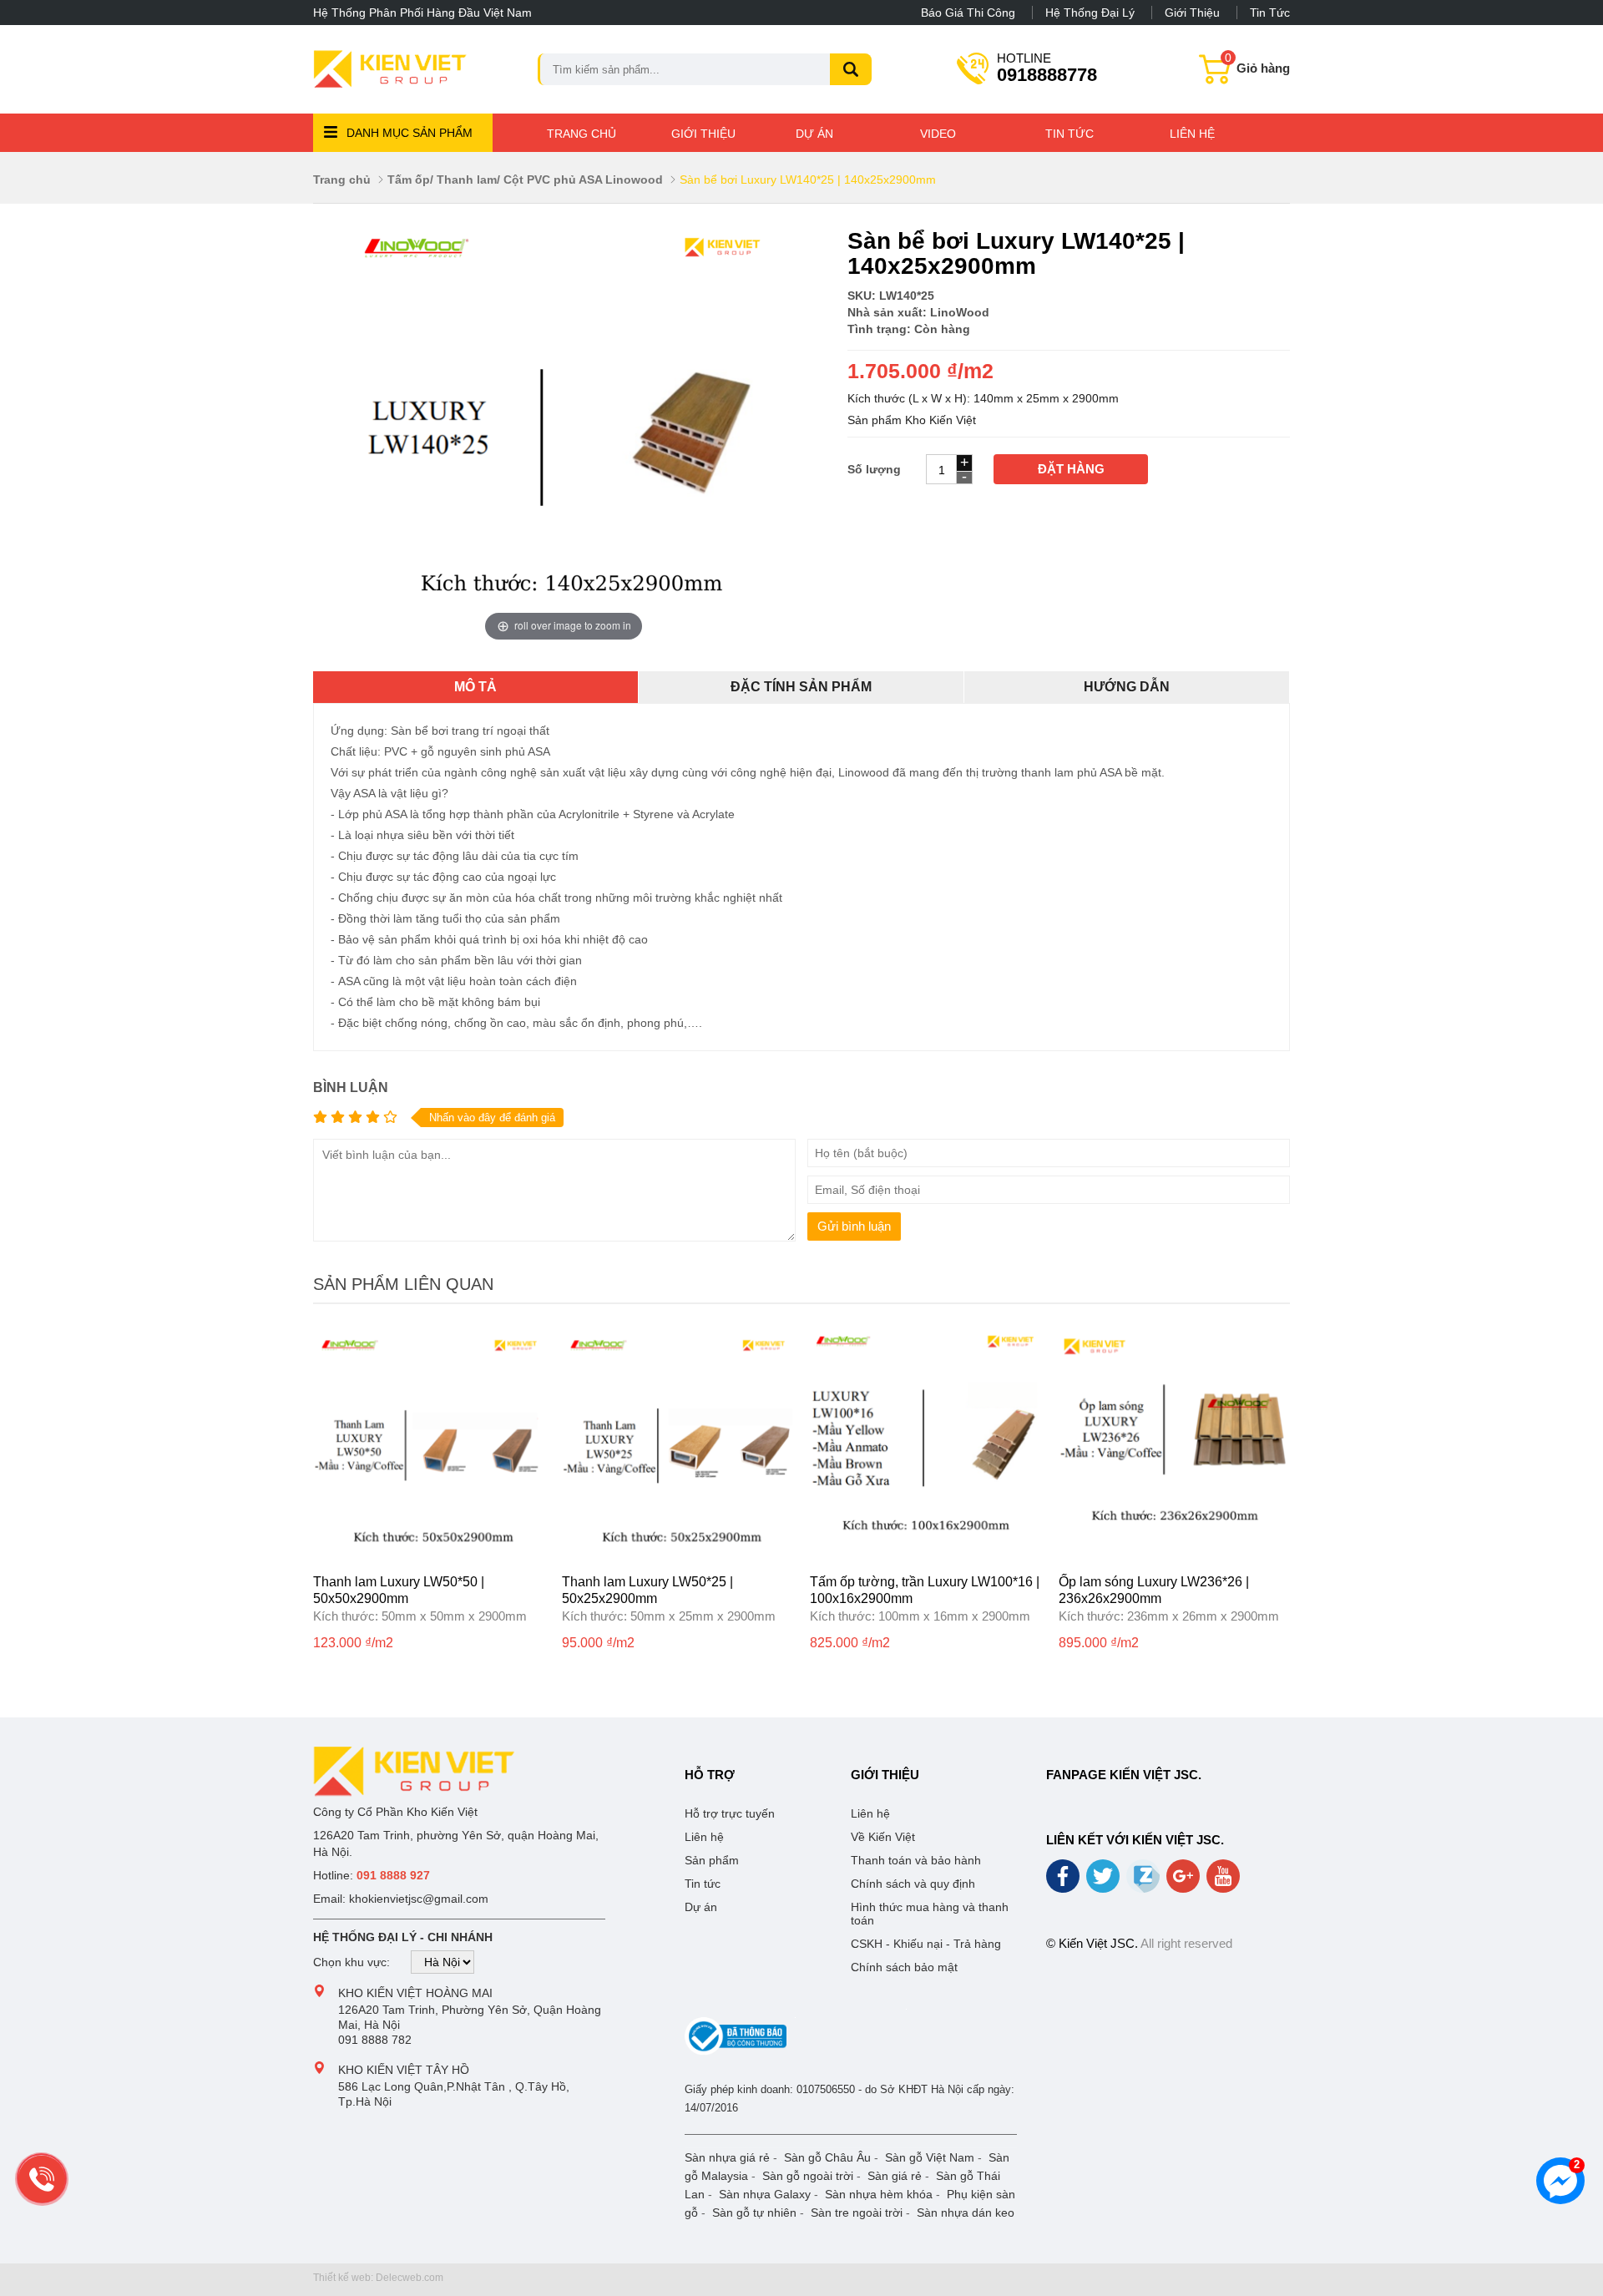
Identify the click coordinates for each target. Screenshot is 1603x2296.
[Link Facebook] (1064, 1882)
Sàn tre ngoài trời (857, 2213)
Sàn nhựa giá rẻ (727, 2157)
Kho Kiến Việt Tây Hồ (404, 2070)
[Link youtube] (1224, 1882)
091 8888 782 (375, 2040)
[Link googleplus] (1184, 1882)
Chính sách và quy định (913, 1884)
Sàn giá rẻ (895, 2176)
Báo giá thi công (968, 13)
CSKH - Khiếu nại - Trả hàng (926, 1944)
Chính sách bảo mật (904, 1967)
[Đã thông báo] (736, 2051)
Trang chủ (582, 134)
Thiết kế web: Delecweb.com (378, 2278)
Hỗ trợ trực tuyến (730, 1813)
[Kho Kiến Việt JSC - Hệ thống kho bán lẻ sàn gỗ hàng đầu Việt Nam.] (390, 69)
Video (938, 134)
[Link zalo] (1144, 1889)
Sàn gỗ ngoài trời (808, 2176)
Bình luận (351, 1087)
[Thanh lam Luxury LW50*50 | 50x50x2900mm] (429, 1556)
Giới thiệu (1192, 13)
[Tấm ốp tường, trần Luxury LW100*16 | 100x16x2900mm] (926, 1556)
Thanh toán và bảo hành (916, 1860)
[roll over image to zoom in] (564, 437)
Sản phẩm (712, 1860)
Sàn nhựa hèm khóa (879, 2194)
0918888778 (1047, 67)
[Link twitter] (1104, 1882)
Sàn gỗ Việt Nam (930, 2157)
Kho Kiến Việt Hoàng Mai (415, 1993)
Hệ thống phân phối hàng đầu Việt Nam (422, 13)
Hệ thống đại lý (1090, 13)
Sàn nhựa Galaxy (765, 2194)
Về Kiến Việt (883, 1837)
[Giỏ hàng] (1216, 78)
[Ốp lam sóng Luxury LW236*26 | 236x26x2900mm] (1175, 1556)
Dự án (814, 134)
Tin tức (1270, 13)
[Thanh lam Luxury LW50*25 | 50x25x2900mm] (678, 1556)
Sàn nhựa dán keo (966, 2213)
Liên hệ (1192, 134)
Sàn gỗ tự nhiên (754, 2213)
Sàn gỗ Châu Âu (827, 2157)
